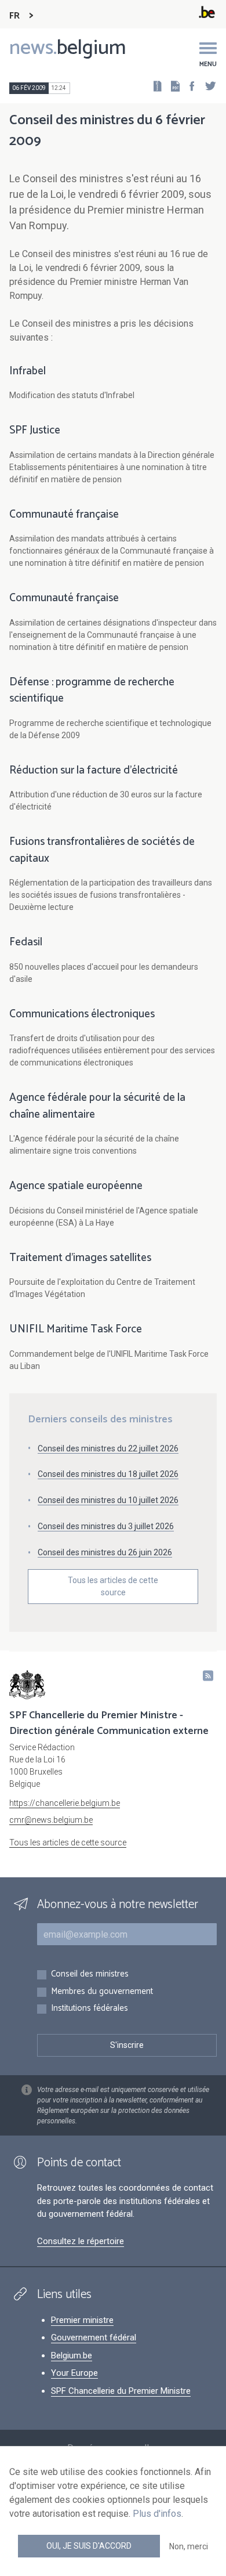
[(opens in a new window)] (188, 86)
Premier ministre (82, 2320)
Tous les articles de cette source (113, 1586)
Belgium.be (72, 2355)
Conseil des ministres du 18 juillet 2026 (108, 1474)
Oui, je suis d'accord (89, 2546)
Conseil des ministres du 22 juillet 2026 (108, 1448)
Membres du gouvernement (102, 1992)
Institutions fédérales (90, 2009)
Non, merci (189, 2546)
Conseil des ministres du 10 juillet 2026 (108, 1500)
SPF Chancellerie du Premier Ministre (121, 2391)
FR (14, 16)
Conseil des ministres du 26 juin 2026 (105, 1552)
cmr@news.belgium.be (51, 1820)
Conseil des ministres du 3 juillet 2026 (106, 1526)
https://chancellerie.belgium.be (65, 1803)
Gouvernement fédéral (94, 2337)
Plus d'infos (157, 2514)
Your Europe (74, 2373)
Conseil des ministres (90, 1975)
